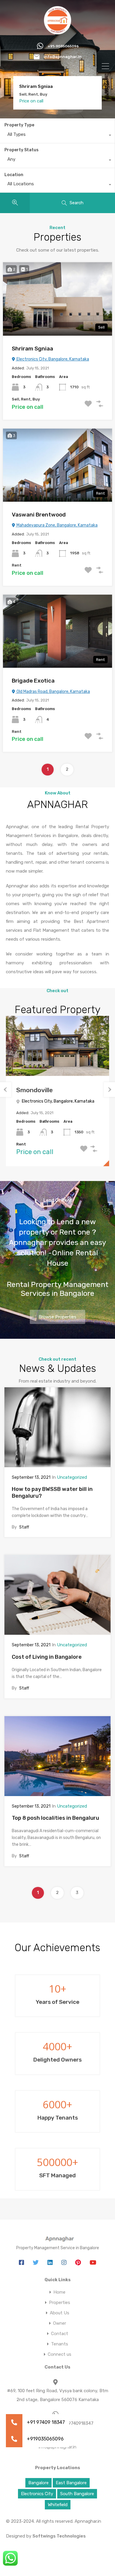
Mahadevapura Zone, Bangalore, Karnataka (57, 525)
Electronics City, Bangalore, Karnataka (52, 359)
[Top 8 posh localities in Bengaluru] (57, 1756)
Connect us (60, 2354)
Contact (60, 2334)
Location (14, 175)
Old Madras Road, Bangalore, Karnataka (53, 692)
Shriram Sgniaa (32, 349)
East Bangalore (71, 2483)
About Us (60, 2313)
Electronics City (37, 2494)
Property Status (22, 150)
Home (59, 2292)
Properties (60, 2303)
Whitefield (58, 2505)
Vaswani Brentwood (41, 87)
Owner (60, 2323)
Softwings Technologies (59, 2536)
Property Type (19, 125)
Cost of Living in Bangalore (47, 1657)
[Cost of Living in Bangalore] (57, 1595)
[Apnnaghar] (58, 32)
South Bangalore (77, 2494)
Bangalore (38, 2483)
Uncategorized (72, 1477)
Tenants (60, 2344)
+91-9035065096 (63, 46)
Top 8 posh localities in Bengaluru (55, 1818)
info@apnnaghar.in (63, 57)
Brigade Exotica (33, 681)
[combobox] (57, 136)
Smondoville (34, 1090)
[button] (14, 2439)
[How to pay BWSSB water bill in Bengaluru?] (57, 1427)
